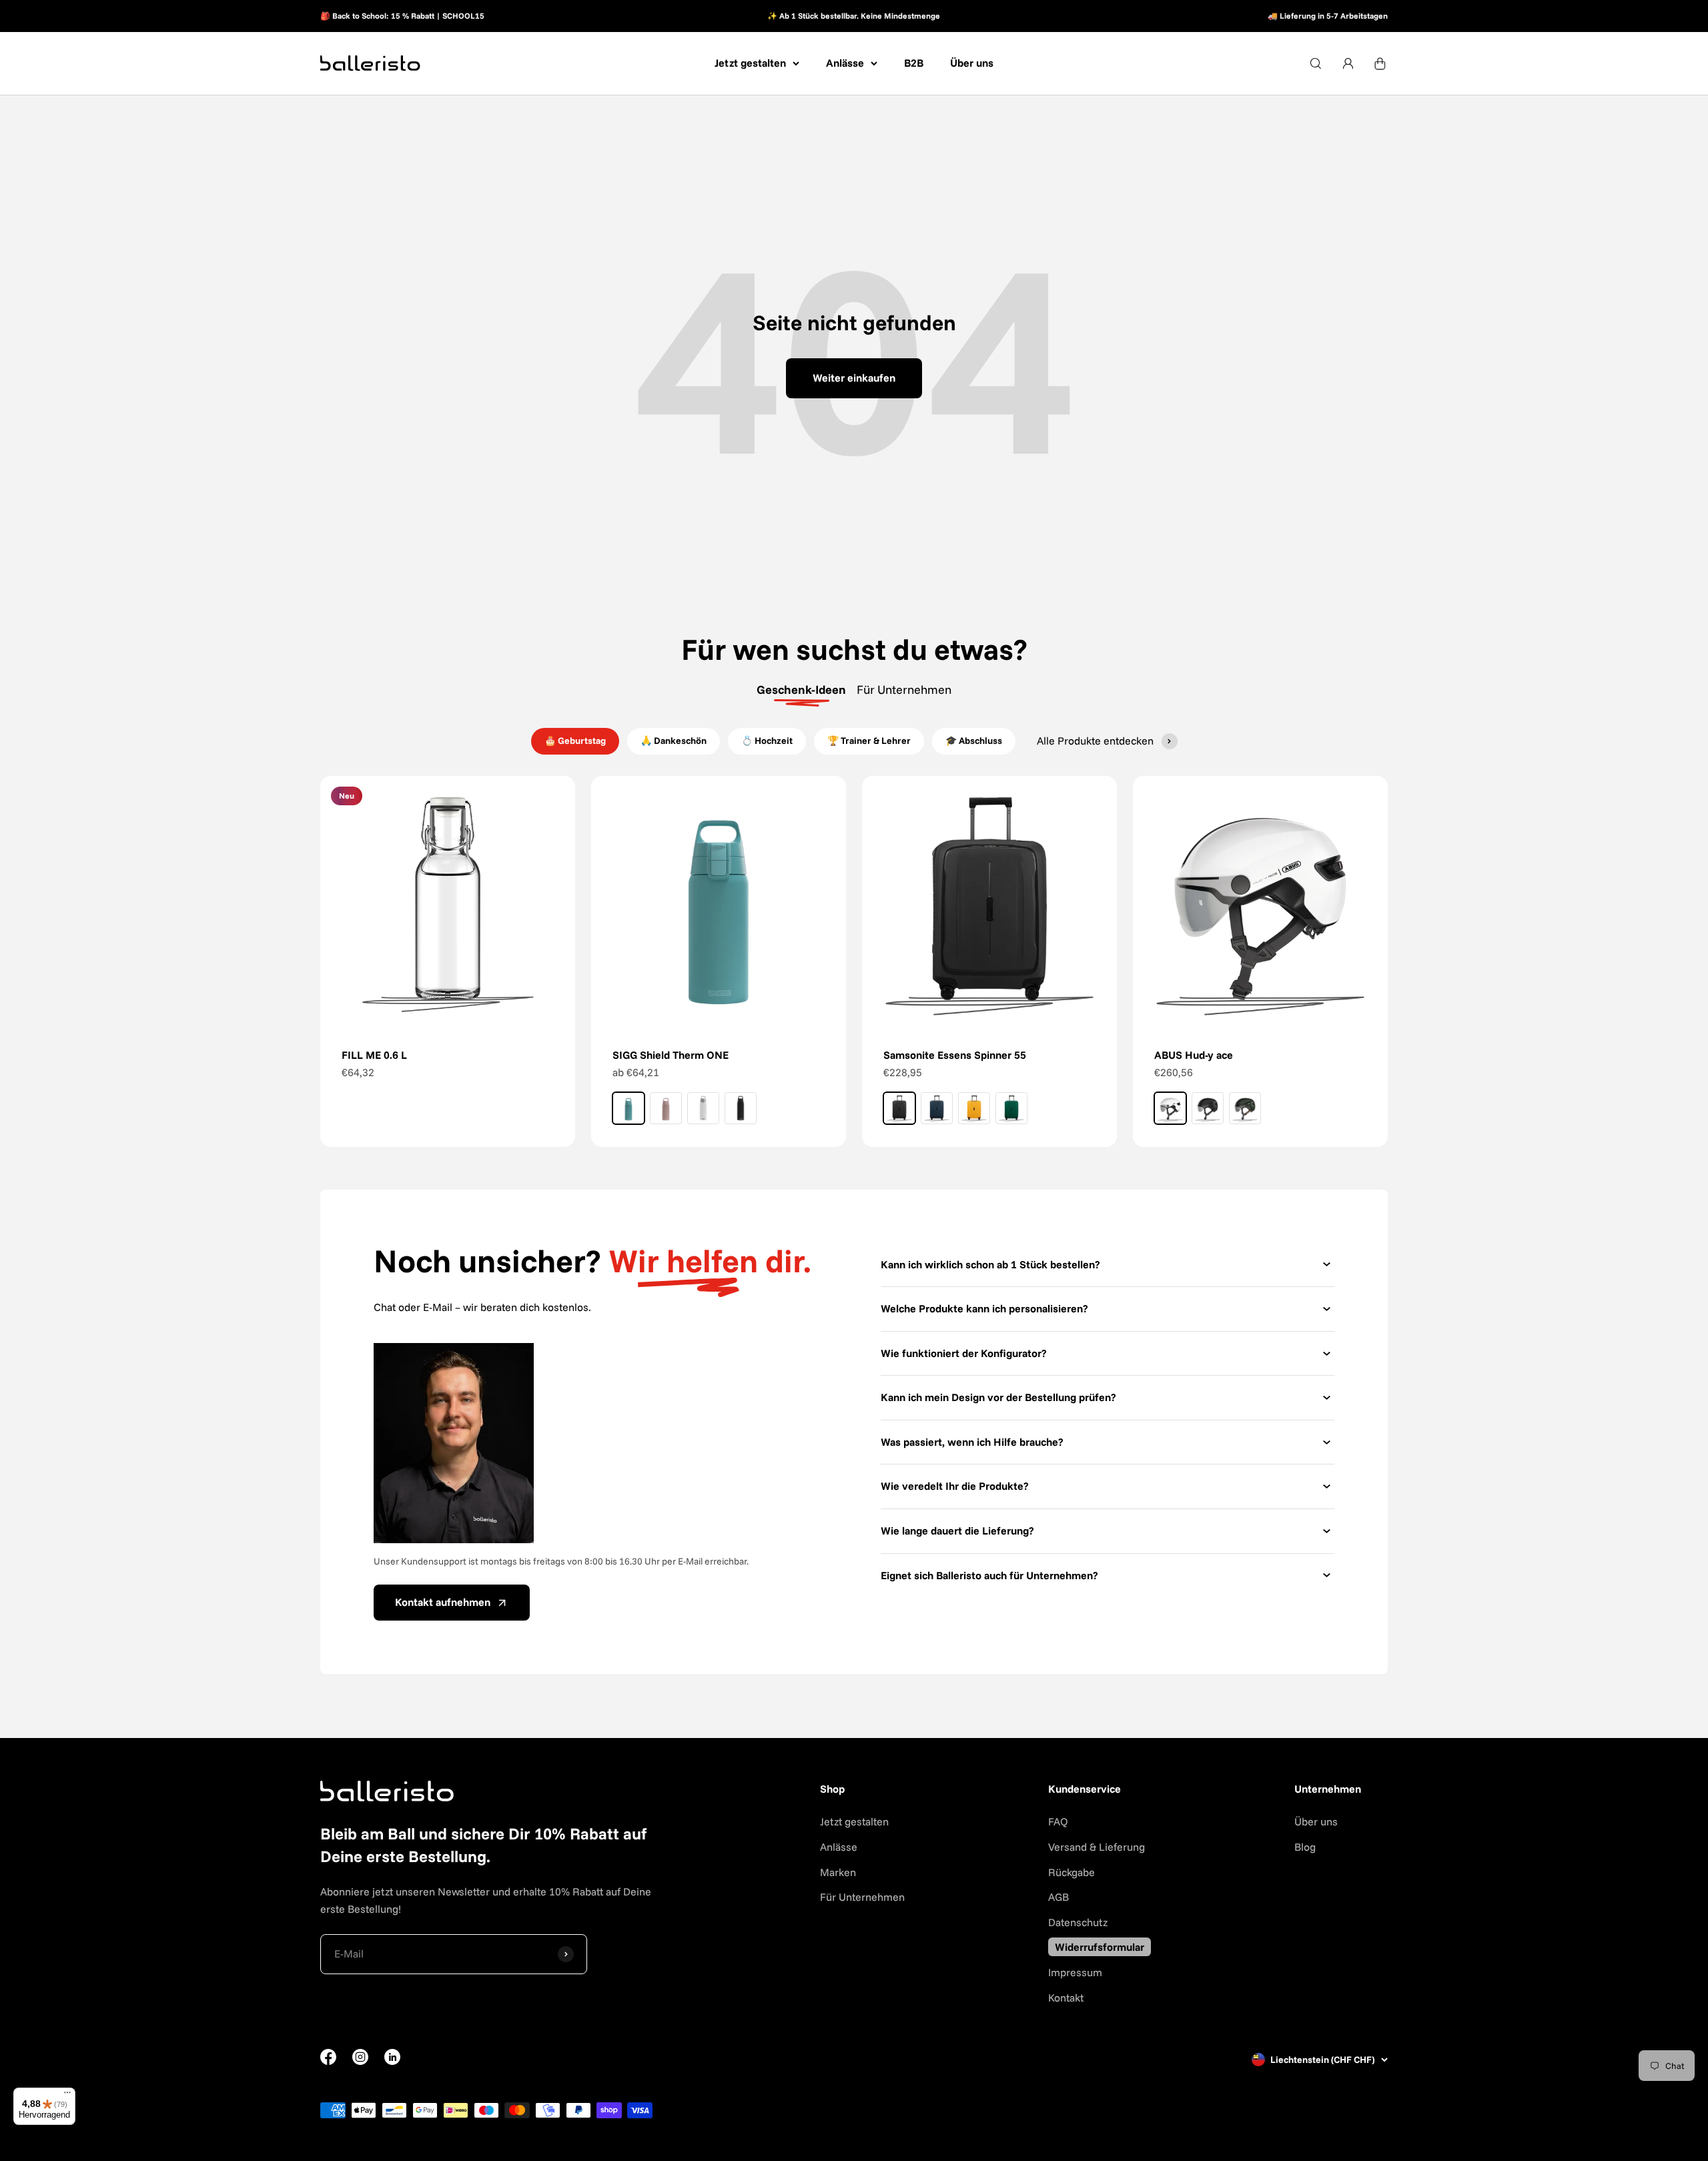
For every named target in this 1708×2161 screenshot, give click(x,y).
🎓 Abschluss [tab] (974, 741)
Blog (1305, 1847)
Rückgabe (1072, 1872)
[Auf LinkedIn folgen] (392, 2057)
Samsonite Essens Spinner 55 (955, 1055)
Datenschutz (1078, 1922)
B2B (914, 63)
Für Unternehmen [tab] (904, 690)
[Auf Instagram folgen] (360, 2061)
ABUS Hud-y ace (1194, 1055)
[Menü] (67, 2096)
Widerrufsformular (1100, 1947)
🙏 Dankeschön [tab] (674, 741)
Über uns (972, 63)
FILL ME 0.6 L (374, 1055)
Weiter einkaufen (854, 378)
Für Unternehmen (862, 1897)
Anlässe (845, 63)
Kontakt (1066, 1998)
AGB (1058, 1897)
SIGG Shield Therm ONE (671, 1055)
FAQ (1058, 1821)
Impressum (1075, 1972)
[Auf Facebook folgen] (328, 2061)
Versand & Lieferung (1097, 1847)
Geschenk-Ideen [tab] (801, 690)
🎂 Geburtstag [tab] (575, 741)
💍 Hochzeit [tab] (767, 741)
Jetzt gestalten (750, 63)
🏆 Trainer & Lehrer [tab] (869, 741)
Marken (838, 1872)
